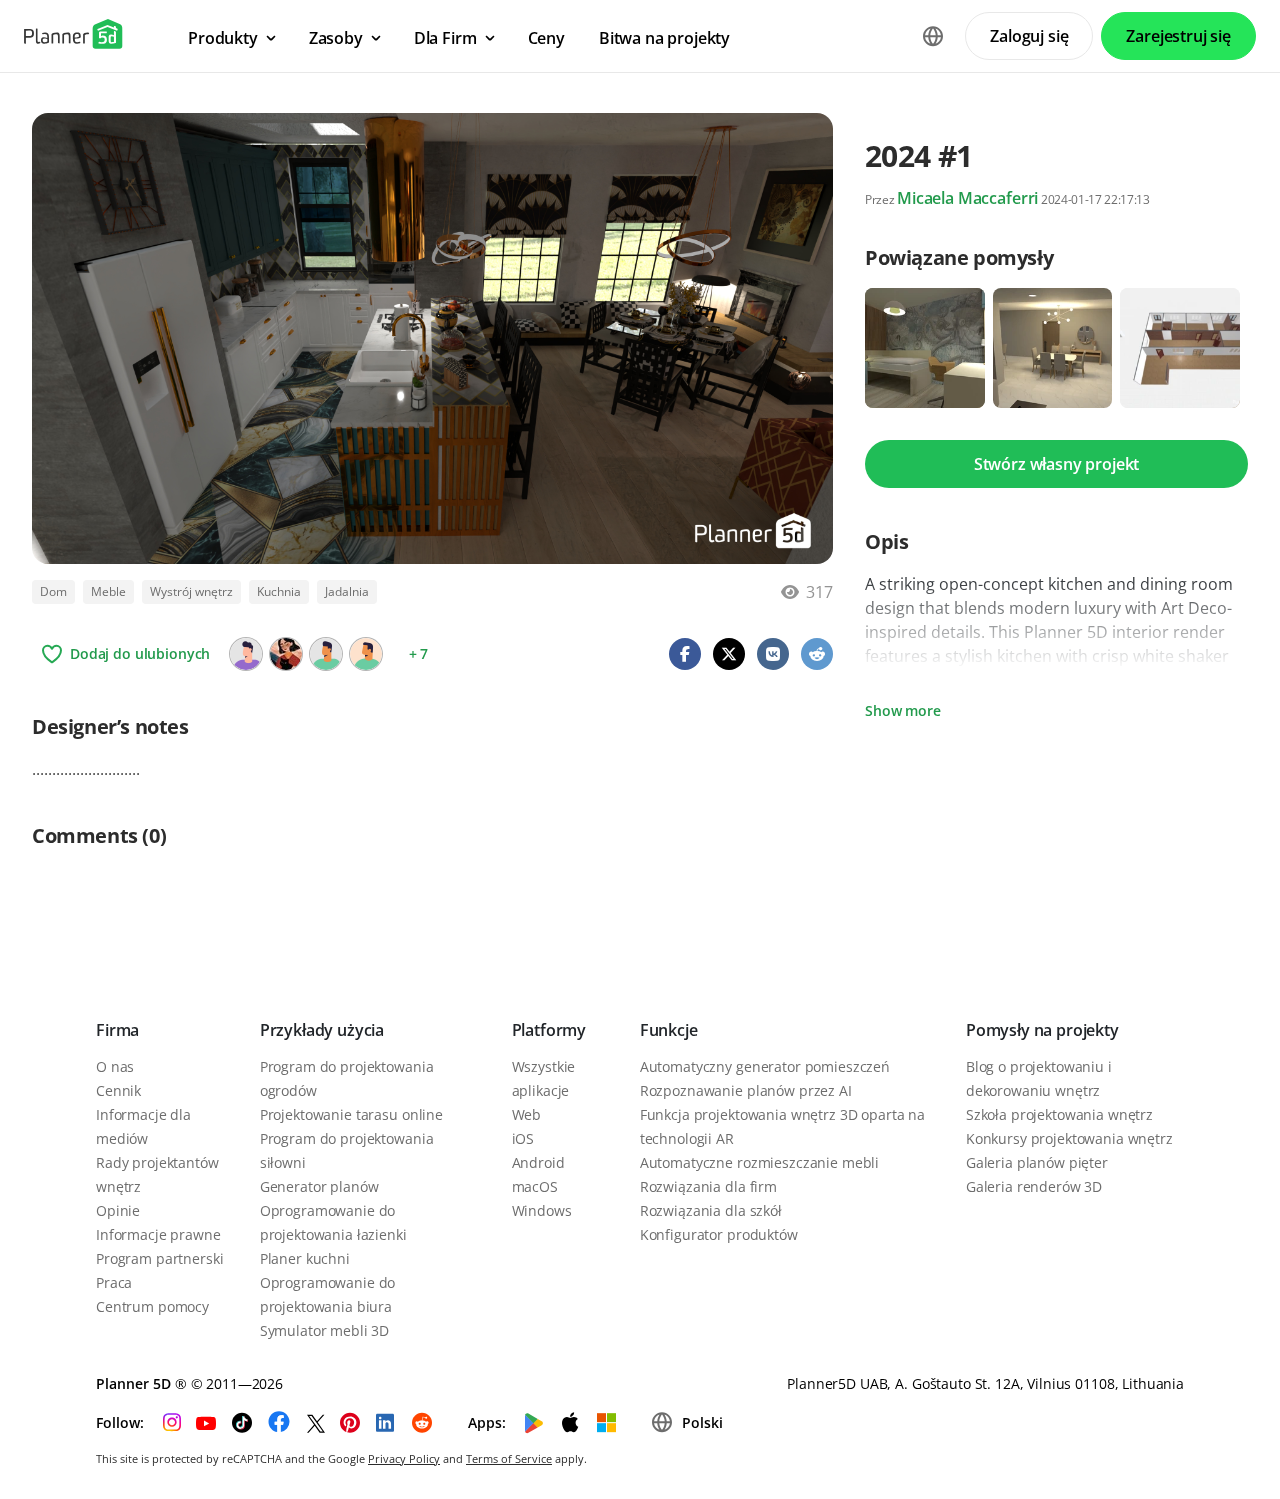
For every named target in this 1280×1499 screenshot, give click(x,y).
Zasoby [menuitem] (336, 38)
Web (527, 1114)
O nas (115, 1066)
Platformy (549, 1030)
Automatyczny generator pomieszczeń (765, 1066)
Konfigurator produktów (719, 1234)
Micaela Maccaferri (967, 198)
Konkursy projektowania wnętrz (1069, 1138)
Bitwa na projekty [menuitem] (664, 38)
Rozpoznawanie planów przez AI (746, 1090)
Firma (117, 1030)
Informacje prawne (158, 1234)
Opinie (118, 1210)
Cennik (118, 1090)
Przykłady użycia (322, 1030)
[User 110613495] (246, 654)
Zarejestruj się (1178, 36)
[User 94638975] (366, 654)
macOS (535, 1186)
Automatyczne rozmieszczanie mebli (759, 1162)
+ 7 (419, 653)
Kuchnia (279, 591)
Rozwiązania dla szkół (711, 1210)
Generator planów (319, 1186)
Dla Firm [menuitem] (445, 38)
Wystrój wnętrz (191, 591)
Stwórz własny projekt (1057, 464)
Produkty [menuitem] (223, 38)
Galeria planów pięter (1037, 1162)
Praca (114, 1282)
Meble (108, 591)
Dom (53, 591)
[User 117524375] (326, 654)
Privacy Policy (404, 1458)
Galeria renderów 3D (1034, 1186)
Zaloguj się (1029, 36)
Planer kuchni (305, 1258)
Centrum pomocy (152, 1306)
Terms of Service (509, 1458)
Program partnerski (159, 1258)
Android (538, 1162)
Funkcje (669, 1030)
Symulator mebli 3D (324, 1330)
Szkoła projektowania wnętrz (1059, 1114)
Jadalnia (347, 591)
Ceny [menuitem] (546, 38)
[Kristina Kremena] (286, 654)
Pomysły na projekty (1042, 1030)
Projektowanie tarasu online (351, 1114)
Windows (542, 1210)
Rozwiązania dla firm (708, 1186)
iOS (523, 1138)
